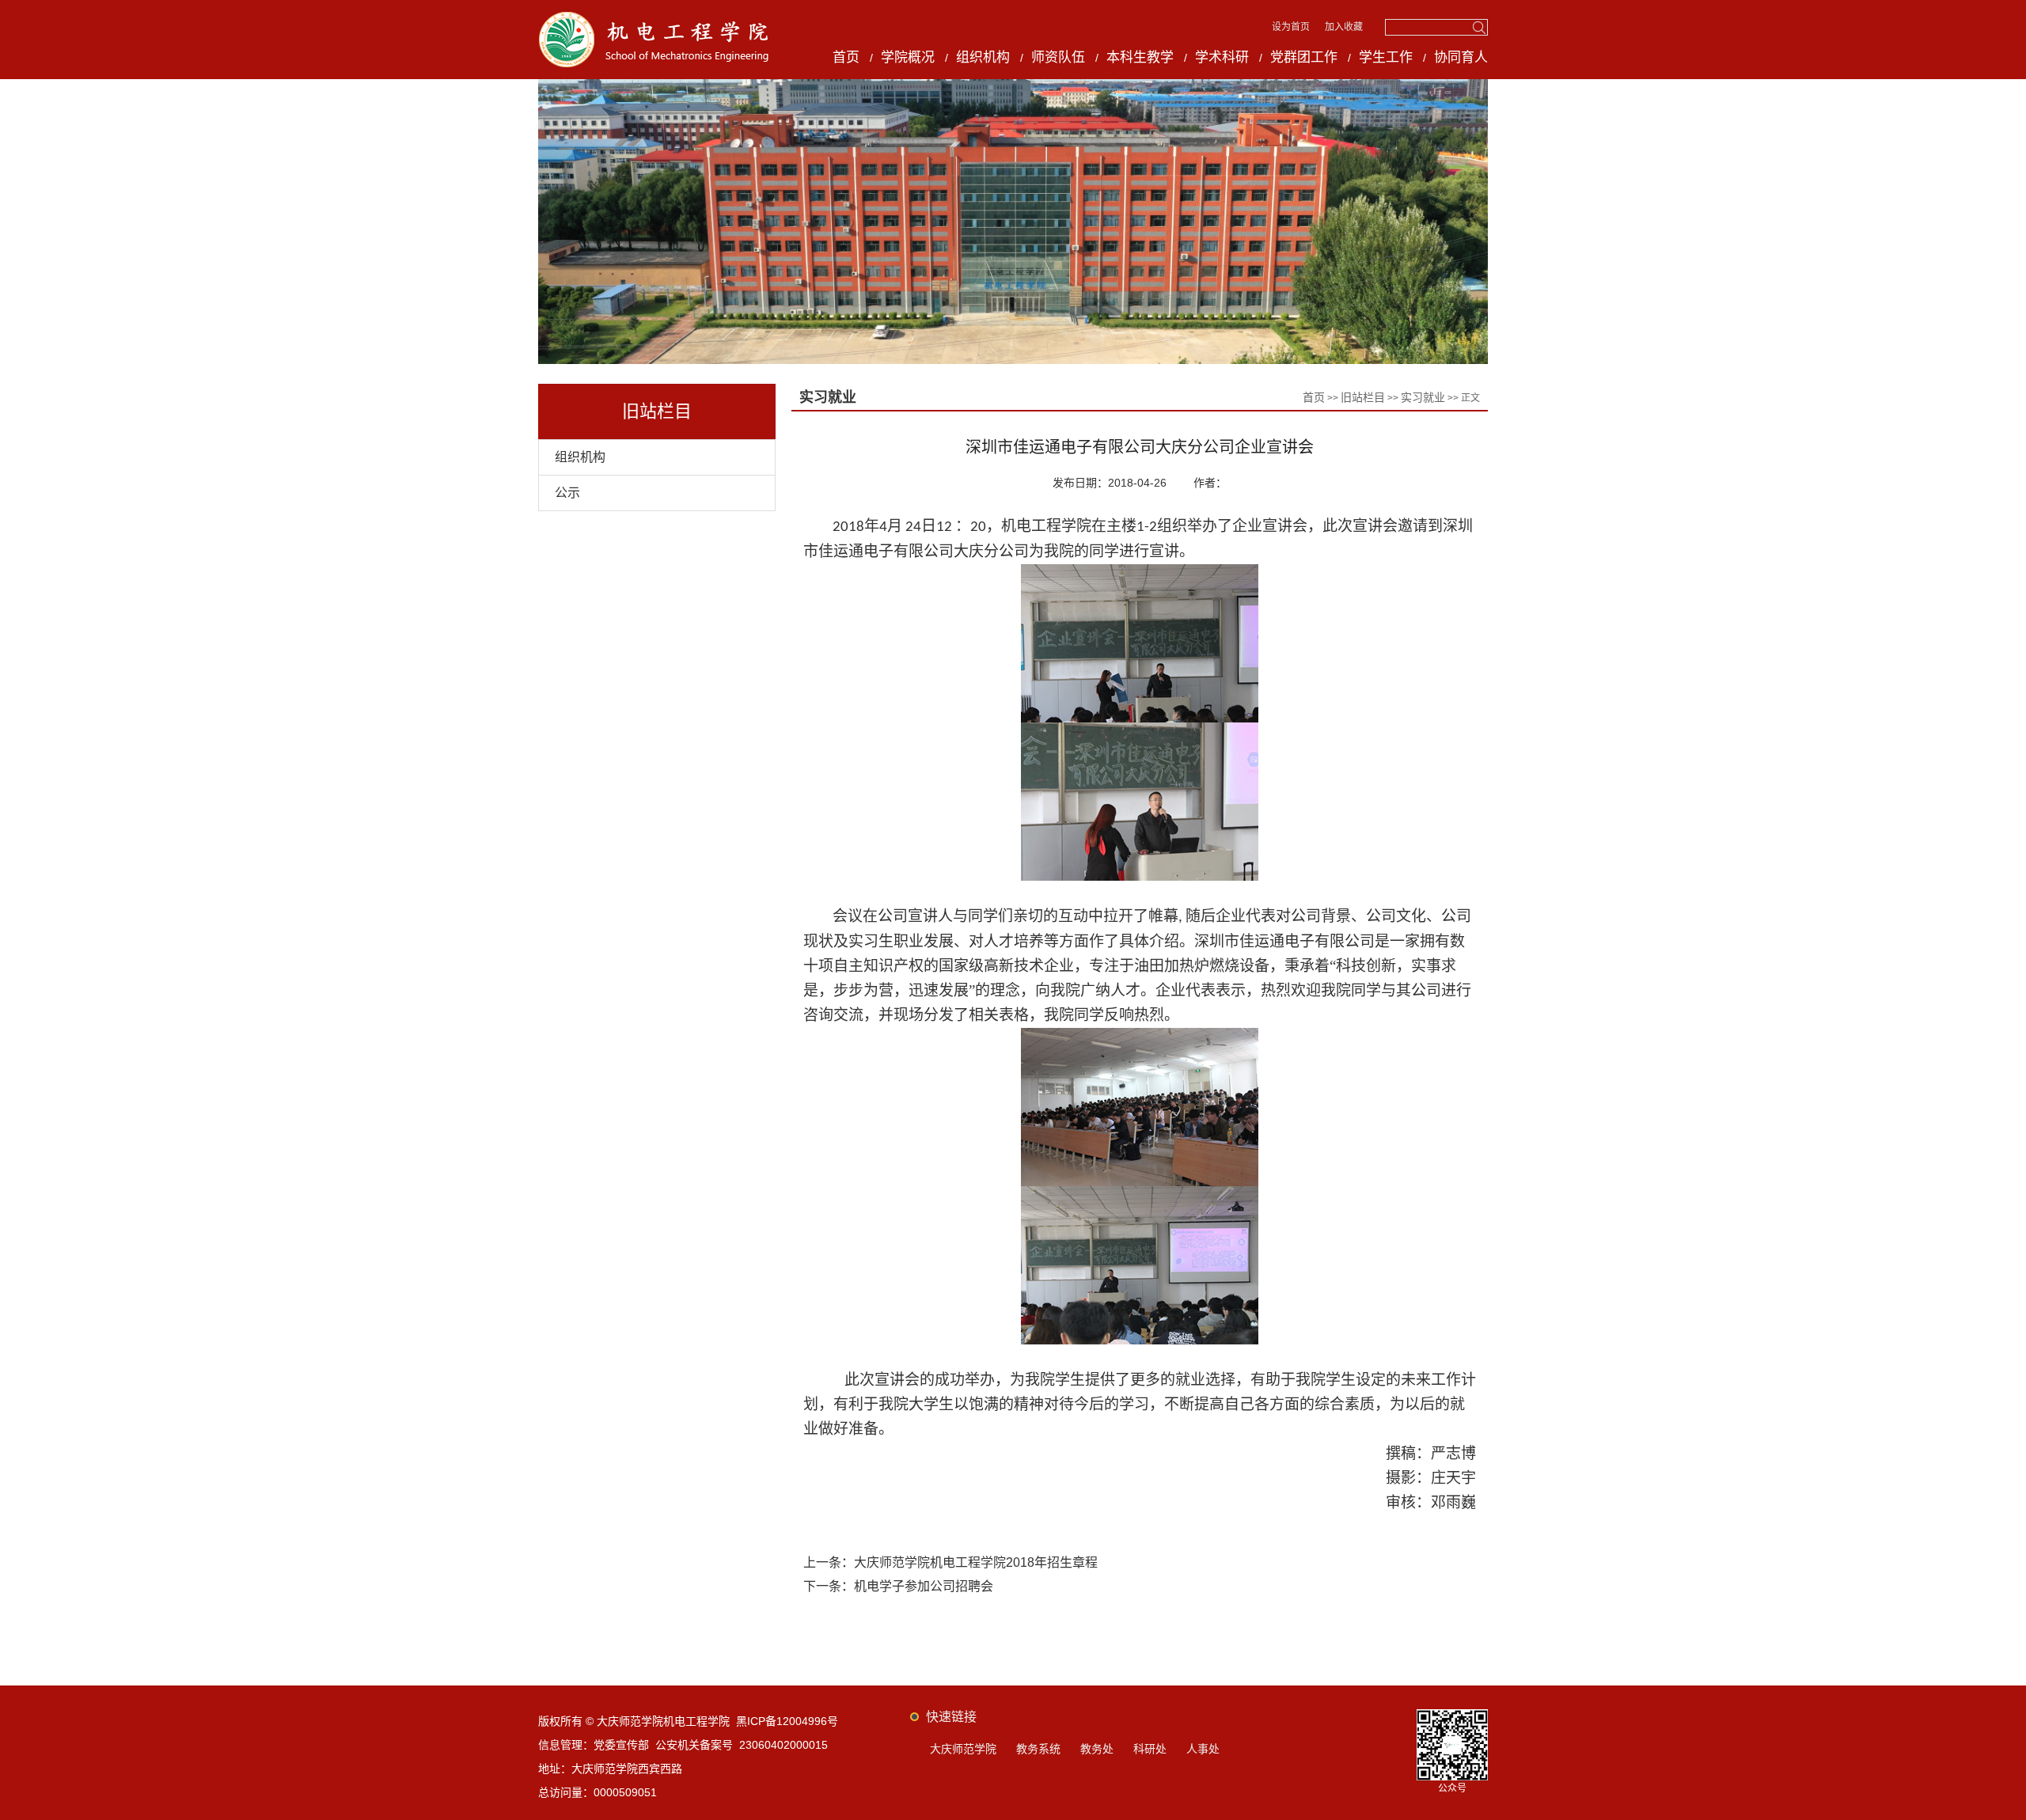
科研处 (1150, 1749)
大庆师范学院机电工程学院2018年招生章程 (976, 1562)
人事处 (1203, 1749)
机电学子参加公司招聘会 (924, 1586)
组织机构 (983, 57)
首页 (846, 57)
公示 (567, 493)
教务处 (1097, 1749)
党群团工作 (1304, 57)
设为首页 (1292, 27)
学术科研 (1222, 57)
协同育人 (1461, 57)
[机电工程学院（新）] (654, 17)
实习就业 (1423, 397)
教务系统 (1038, 1749)
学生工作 (1386, 57)
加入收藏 (1344, 27)
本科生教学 (1140, 57)
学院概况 (908, 57)
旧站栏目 (1363, 397)
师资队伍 (1058, 57)
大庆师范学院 (963, 1749)
